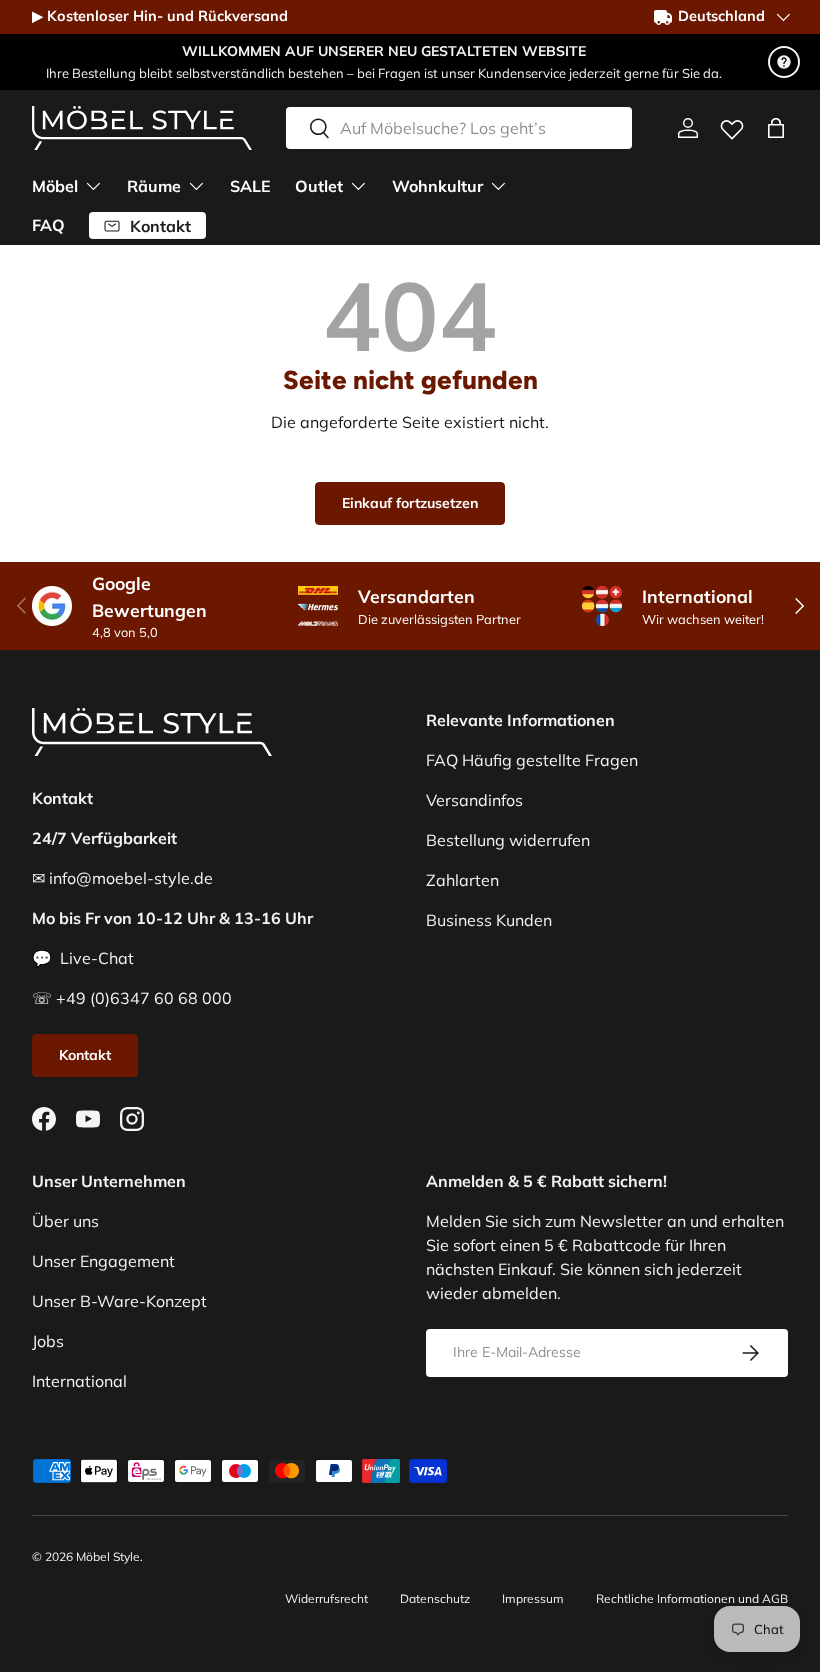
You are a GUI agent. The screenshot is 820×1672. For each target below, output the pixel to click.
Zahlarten (462, 880)
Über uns (65, 1221)
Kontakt (85, 1055)
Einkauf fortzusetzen (410, 503)
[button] (776, 128)
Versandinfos (474, 800)
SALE (250, 186)
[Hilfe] (784, 62)
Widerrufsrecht (326, 1598)
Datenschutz (435, 1598)
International (79, 1381)
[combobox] (459, 128)
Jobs (48, 1341)
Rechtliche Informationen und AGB (692, 1598)
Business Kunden (489, 920)
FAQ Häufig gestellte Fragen (532, 760)
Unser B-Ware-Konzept (119, 1301)
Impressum (533, 1598)
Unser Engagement (103, 1261)
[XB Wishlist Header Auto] (732, 125)
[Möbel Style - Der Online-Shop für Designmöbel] (142, 128)
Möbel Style (108, 1556)
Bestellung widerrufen (508, 840)
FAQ (48, 225)
